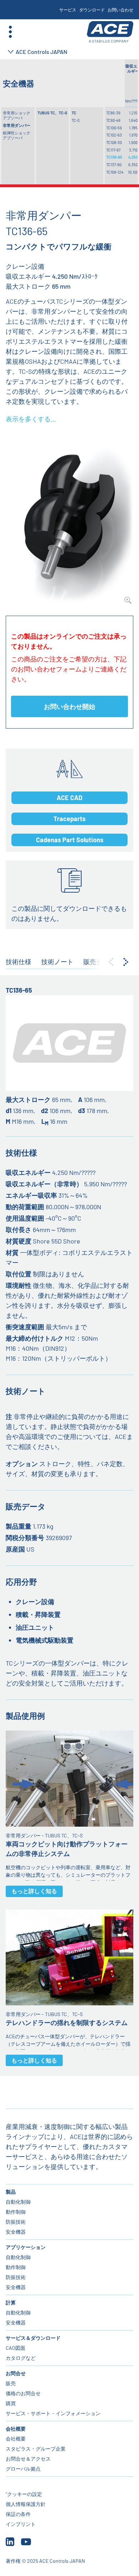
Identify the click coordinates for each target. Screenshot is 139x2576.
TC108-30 (114, 142)
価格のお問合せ (23, 2393)
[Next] (126, 962)
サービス (68, 10)
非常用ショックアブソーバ (17, 115)
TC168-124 (115, 172)
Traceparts (69, 819)
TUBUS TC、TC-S (52, 113)
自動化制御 (18, 2202)
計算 (11, 2302)
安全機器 (16, 2232)
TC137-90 (114, 165)
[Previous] (111, 962)
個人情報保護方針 (26, 2504)
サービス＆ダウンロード (33, 2338)
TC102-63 (114, 135)
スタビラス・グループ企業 (36, 2449)
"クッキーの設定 (24, 2494)
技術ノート (57, 962)
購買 (11, 2403)
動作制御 (16, 2212)
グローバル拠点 (23, 2469)
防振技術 (16, 2222)
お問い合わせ (120, 10)
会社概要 (16, 2429)
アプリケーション (26, 2247)
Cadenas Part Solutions (70, 840)
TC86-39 (113, 113)
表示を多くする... (31, 419)
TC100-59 (114, 128)
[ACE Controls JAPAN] (110, 32)
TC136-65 (114, 157)
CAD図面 (16, 2348)
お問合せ (16, 2373)
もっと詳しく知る (34, 1891)
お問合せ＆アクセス (28, 2459)
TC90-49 (113, 120)
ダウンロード (92, 10)
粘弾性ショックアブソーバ (17, 135)
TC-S (76, 120)
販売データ (99, 962)
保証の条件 (18, 2514)
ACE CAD (69, 798)
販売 (11, 2383)
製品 (11, 2192)
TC (74, 113)
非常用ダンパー (17, 125)
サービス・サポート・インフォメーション (53, 2413)
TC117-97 (113, 150)
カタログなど (21, 2358)
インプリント (21, 2524)
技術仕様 (19, 962)
